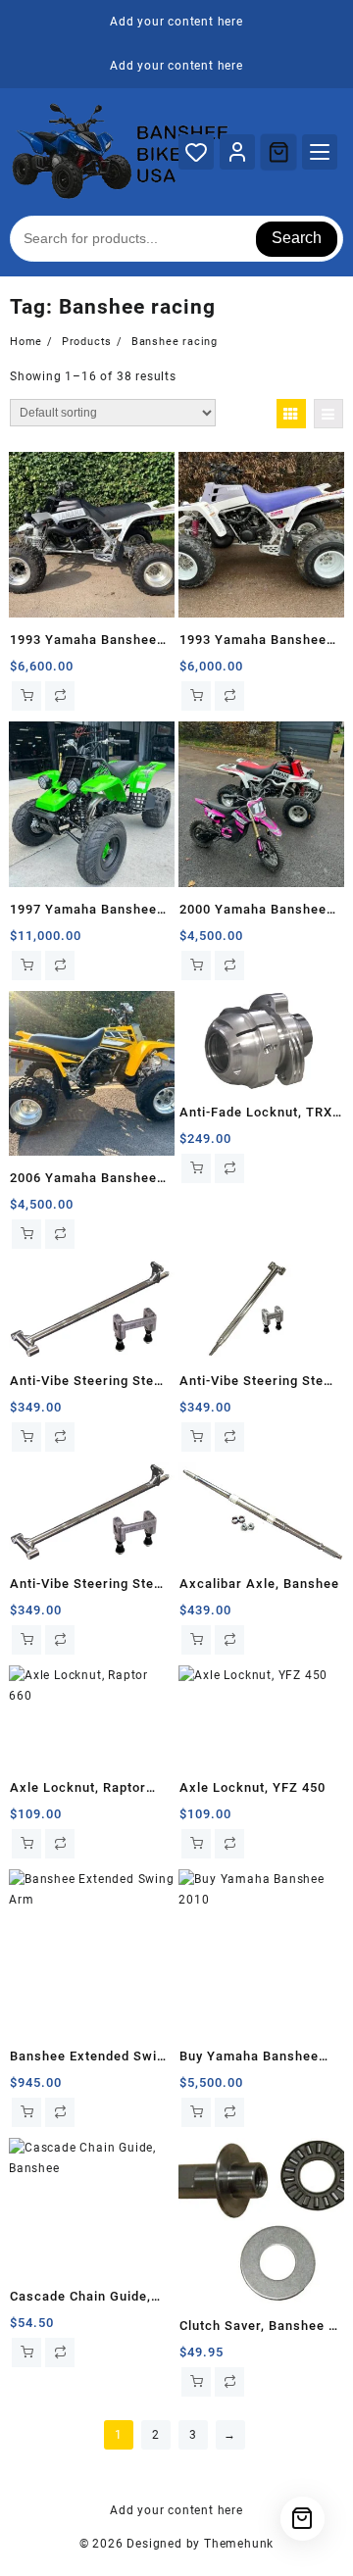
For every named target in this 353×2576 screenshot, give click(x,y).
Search (297, 238)
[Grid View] (291, 414)
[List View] (328, 414)
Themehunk (239, 2544)
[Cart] (278, 152)
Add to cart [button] (26, 696)
